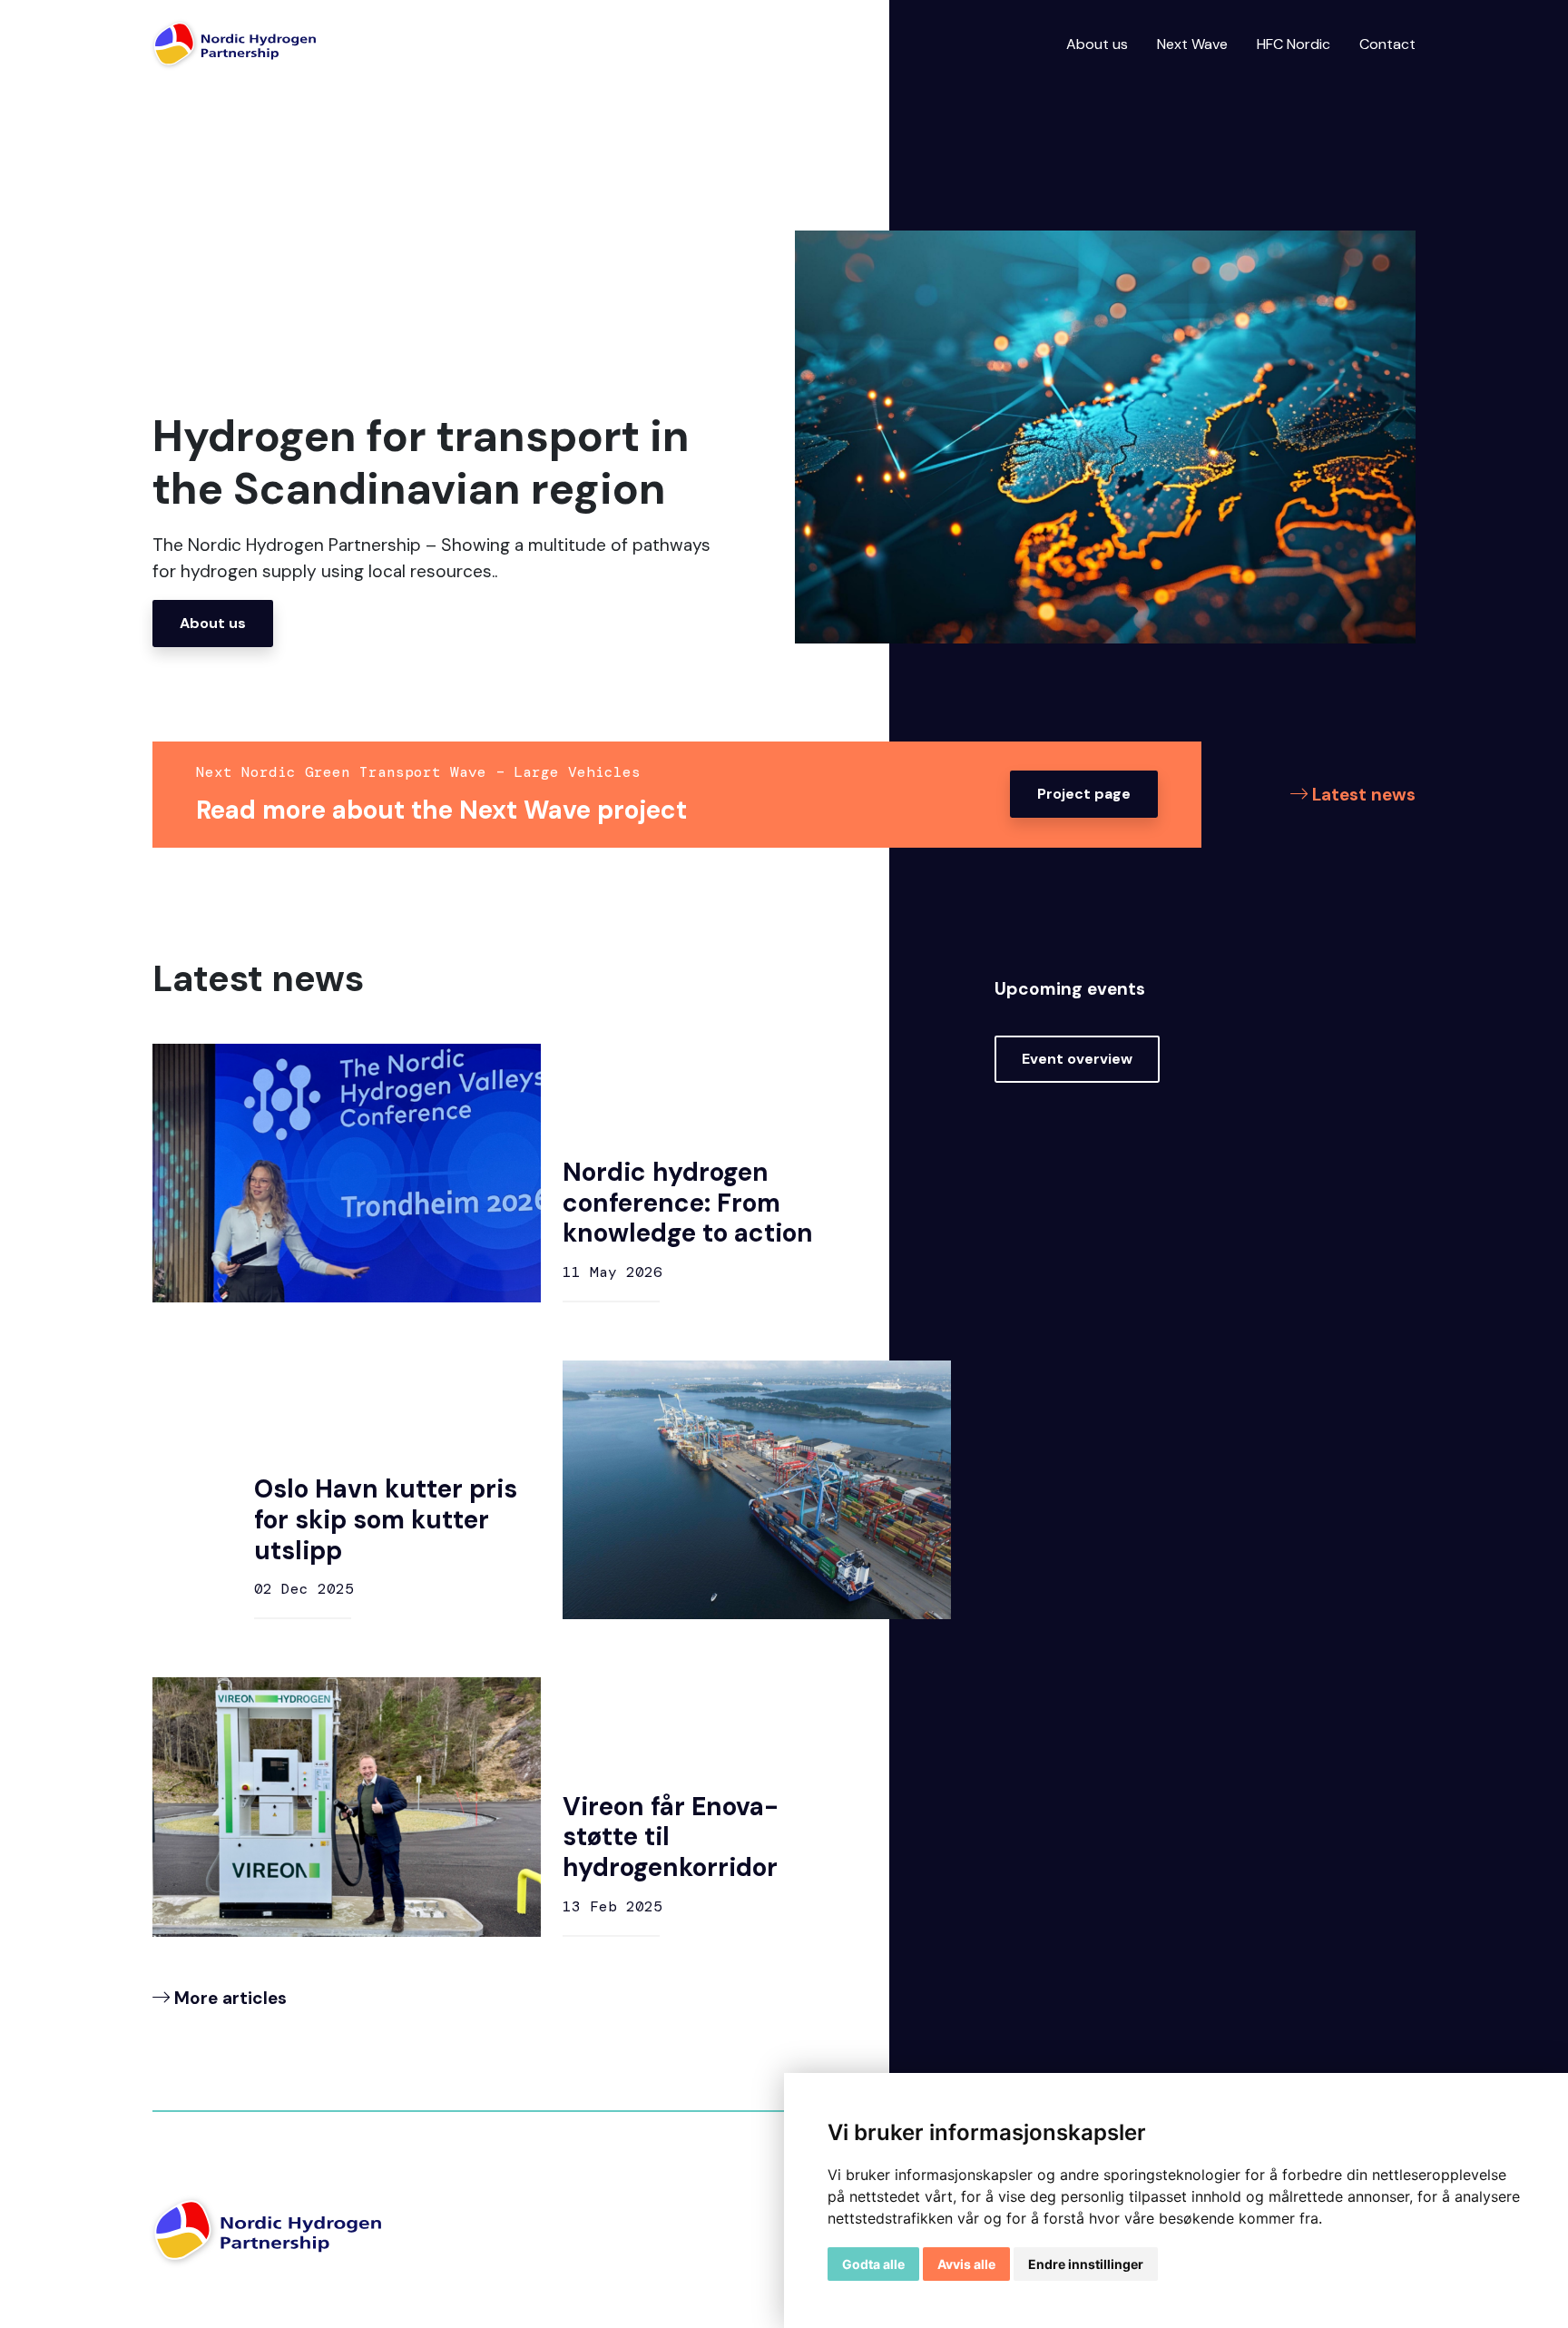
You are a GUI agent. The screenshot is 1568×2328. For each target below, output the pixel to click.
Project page (1084, 794)
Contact (1387, 44)
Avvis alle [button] (966, 2264)
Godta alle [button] (873, 2264)
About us (1097, 44)
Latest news (1362, 795)
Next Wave (1192, 44)
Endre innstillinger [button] (1086, 2264)
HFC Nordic (1294, 44)
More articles (228, 1998)
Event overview (1077, 1059)
